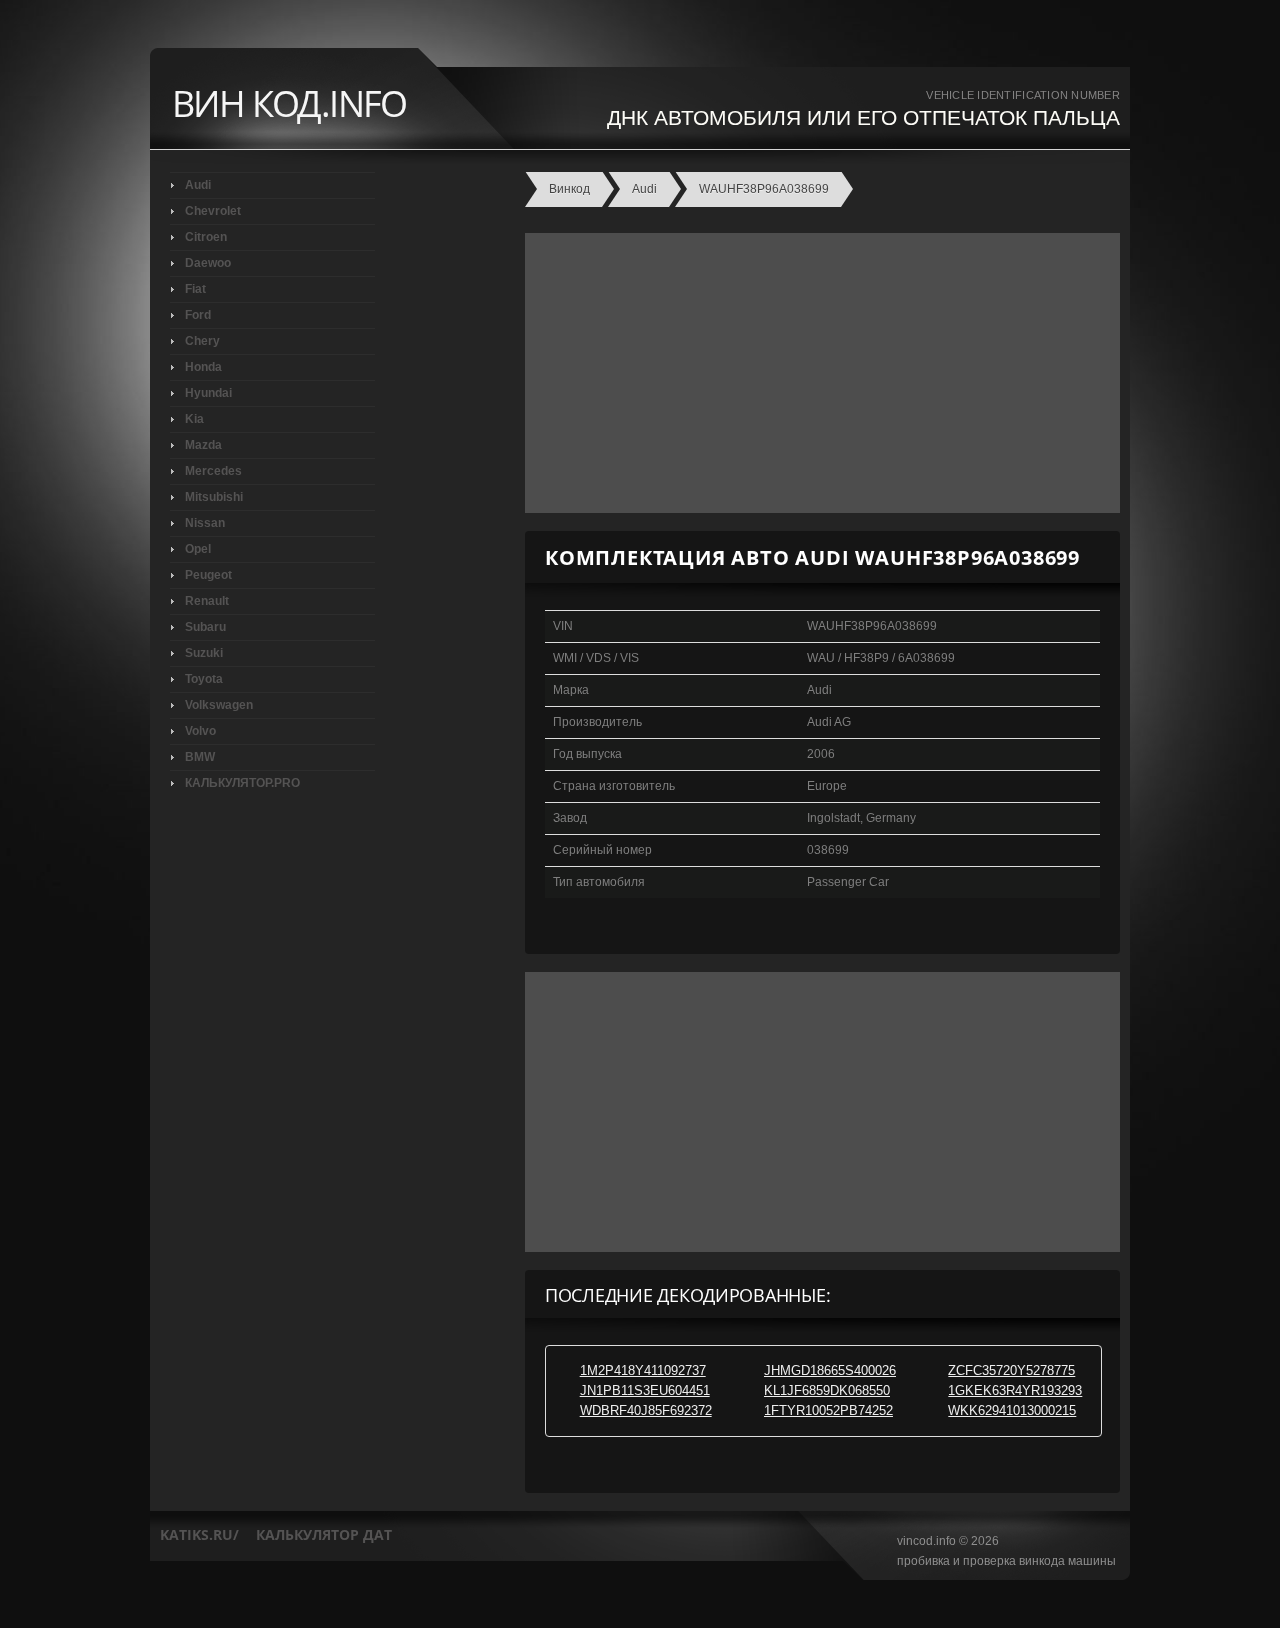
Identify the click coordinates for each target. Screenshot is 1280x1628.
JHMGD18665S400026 (830, 1370)
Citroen (206, 237)
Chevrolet (213, 211)
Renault (207, 601)
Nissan (205, 523)
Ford (198, 315)
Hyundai (208, 393)
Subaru (205, 627)
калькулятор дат (324, 1534)
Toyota (204, 679)
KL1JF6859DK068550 (827, 1390)
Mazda (203, 445)
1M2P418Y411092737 (643, 1370)
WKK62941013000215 (1012, 1410)
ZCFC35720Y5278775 (1011, 1370)
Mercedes (213, 471)
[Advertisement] (817, 373)
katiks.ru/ (199, 1534)
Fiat (195, 289)
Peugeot (208, 575)
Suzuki (204, 653)
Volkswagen (219, 705)
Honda (203, 367)
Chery (202, 341)
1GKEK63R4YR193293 (1015, 1390)
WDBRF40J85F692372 (646, 1410)
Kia (194, 419)
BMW (200, 757)
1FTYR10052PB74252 (828, 1410)
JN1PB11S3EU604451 (645, 1390)
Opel (198, 549)
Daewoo (208, 263)
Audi (198, 185)
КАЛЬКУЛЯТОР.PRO (242, 783)
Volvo (200, 731)
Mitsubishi (214, 497)
